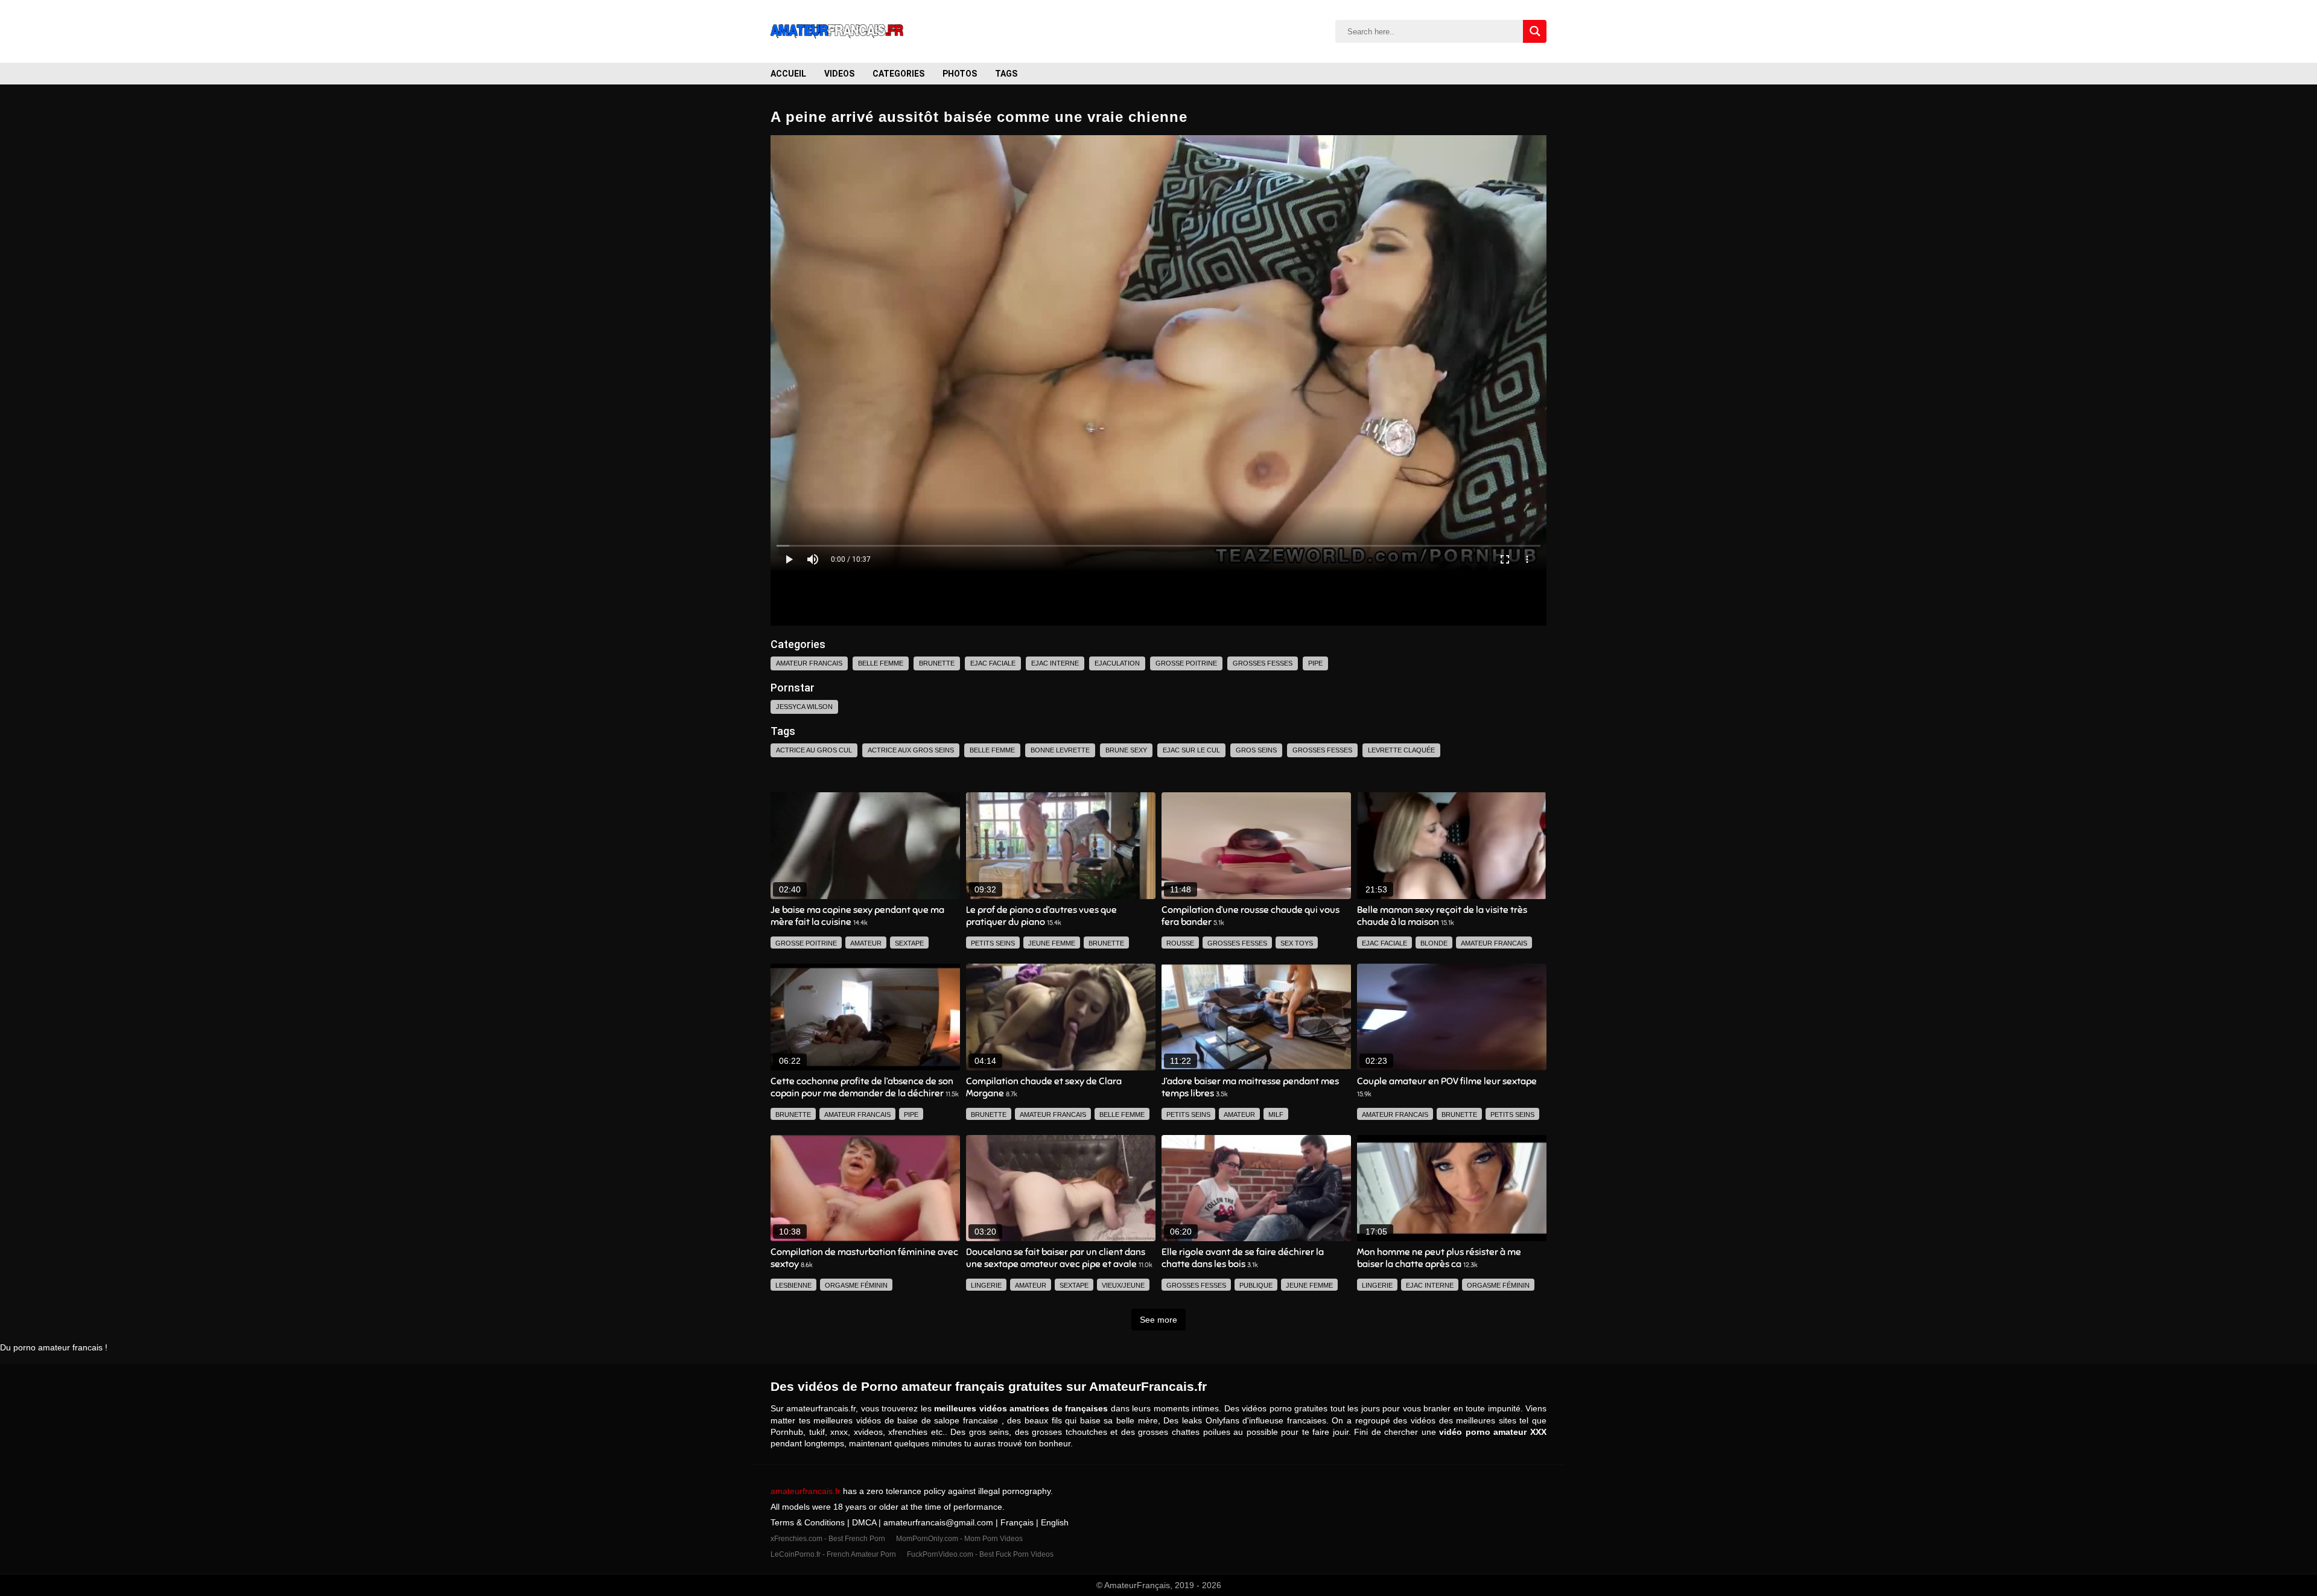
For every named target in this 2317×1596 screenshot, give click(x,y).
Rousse (1180, 943)
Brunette (937, 663)
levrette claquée (1401, 750)
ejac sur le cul (1191, 750)
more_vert (1527, 559)
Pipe (1315, 663)
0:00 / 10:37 (851, 559)
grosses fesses (1322, 750)
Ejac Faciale (993, 663)
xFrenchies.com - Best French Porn (829, 1539)
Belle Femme (881, 663)
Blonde (1434, 943)
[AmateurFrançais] (837, 31)
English (1055, 1522)
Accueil (788, 74)
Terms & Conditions (809, 1522)
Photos (960, 74)
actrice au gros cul (814, 750)
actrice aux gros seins (911, 750)
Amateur (866, 943)
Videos (839, 74)
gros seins (1256, 750)
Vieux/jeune (1123, 1285)
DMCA (864, 1522)
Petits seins (993, 943)
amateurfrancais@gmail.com (938, 1522)
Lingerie (986, 1285)
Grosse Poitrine (1186, 663)
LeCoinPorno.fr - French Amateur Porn (834, 1554)
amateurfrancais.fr (806, 1491)
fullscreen (1505, 559)
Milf (1276, 1114)
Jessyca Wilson (804, 707)
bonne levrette (1060, 750)
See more (1158, 1320)
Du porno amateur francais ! (54, 1347)
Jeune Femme (1052, 943)
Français (1017, 1522)
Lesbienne (793, 1285)
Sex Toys (1297, 943)
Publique (1256, 1285)
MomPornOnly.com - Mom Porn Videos (959, 1539)
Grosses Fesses (1263, 663)
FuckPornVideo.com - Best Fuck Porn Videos (980, 1554)
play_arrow (789, 559)
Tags (1006, 74)
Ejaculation (1117, 663)
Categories (898, 74)
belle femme (992, 750)
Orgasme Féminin (856, 1285)
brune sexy (1126, 750)
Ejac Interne (1055, 663)
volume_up (813, 559)
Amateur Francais (809, 663)
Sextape (909, 943)
